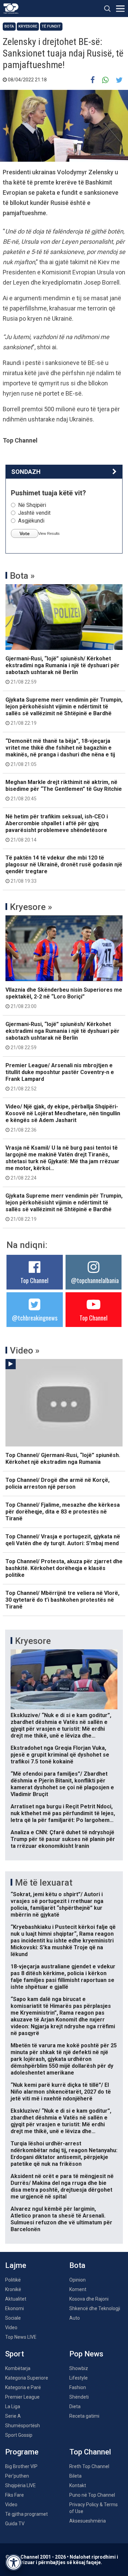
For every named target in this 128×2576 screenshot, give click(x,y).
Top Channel (34, 1280)
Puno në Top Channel (92, 2495)
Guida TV (15, 2524)
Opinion (77, 2280)
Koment (78, 2289)
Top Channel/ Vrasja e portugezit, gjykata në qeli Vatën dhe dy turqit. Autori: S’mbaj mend (63, 1540)
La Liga (13, 2406)
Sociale (13, 2318)
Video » (25, 1350)
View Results (49, 533)
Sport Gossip (19, 2435)
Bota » (22, 576)
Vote (25, 533)
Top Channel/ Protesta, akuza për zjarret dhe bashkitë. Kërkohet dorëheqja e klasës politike (64, 1568)
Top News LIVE (21, 2337)
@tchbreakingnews (35, 1318)
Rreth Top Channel (89, 2466)
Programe (22, 2452)
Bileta (75, 2476)
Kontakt (78, 2485)
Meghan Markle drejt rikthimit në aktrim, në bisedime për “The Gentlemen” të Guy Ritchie (64, 790)
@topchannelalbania (95, 1280)
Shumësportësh (23, 2426)
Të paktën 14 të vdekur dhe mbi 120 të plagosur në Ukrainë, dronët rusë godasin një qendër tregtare (64, 869)
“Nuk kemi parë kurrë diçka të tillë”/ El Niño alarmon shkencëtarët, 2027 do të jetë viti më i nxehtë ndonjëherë (61, 2092)
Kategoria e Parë (23, 2387)
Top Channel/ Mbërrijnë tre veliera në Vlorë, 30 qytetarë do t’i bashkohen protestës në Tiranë (62, 1600)
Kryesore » (31, 907)
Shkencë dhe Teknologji (95, 2308)
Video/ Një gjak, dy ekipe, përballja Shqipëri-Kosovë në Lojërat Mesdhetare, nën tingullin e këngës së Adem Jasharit (63, 1118)
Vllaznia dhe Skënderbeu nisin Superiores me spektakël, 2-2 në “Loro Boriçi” (64, 998)
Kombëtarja (18, 2368)
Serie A (13, 2416)
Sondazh (26, 472)
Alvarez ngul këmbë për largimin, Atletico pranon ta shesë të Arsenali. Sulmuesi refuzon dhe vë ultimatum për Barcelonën (61, 2219)
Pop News (86, 2354)
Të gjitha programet (26, 2514)
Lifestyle (79, 2378)
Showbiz (79, 2368)
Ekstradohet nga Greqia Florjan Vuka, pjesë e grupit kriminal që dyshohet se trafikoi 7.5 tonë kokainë (60, 1755)
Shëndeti (79, 2397)
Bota (9, 26)
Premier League (22, 2397)
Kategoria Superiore (27, 2378)
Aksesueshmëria (88, 2521)
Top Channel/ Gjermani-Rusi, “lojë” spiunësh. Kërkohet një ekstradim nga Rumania (63, 1459)
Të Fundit (51, 26)
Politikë (13, 2280)
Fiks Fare (15, 2495)
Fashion (78, 2387)
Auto (75, 2318)
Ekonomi (15, 2308)
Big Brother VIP (21, 2466)
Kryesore (28, 26)
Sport (15, 2354)
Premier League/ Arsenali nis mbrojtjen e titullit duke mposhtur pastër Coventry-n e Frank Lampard (60, 1077)
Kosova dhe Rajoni (89, 2299)
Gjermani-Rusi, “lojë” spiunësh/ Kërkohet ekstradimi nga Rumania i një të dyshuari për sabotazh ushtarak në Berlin (62, 670)
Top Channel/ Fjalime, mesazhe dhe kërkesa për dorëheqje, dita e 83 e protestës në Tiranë (63, 1512)
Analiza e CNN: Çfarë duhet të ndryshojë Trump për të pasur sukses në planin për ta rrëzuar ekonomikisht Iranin (63, 1839)
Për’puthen (17, 2476)
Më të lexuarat (44, 1883)
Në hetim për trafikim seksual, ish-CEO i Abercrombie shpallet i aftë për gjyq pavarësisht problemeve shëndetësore (57, 828)
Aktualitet (16, 2299)
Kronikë (13, 2289)
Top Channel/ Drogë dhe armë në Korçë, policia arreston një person (58, 1483)
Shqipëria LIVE (20, 2485)
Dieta (75, 2406)
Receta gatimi (84, 2416)
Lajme (16, 2265)
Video (11, 2327)
